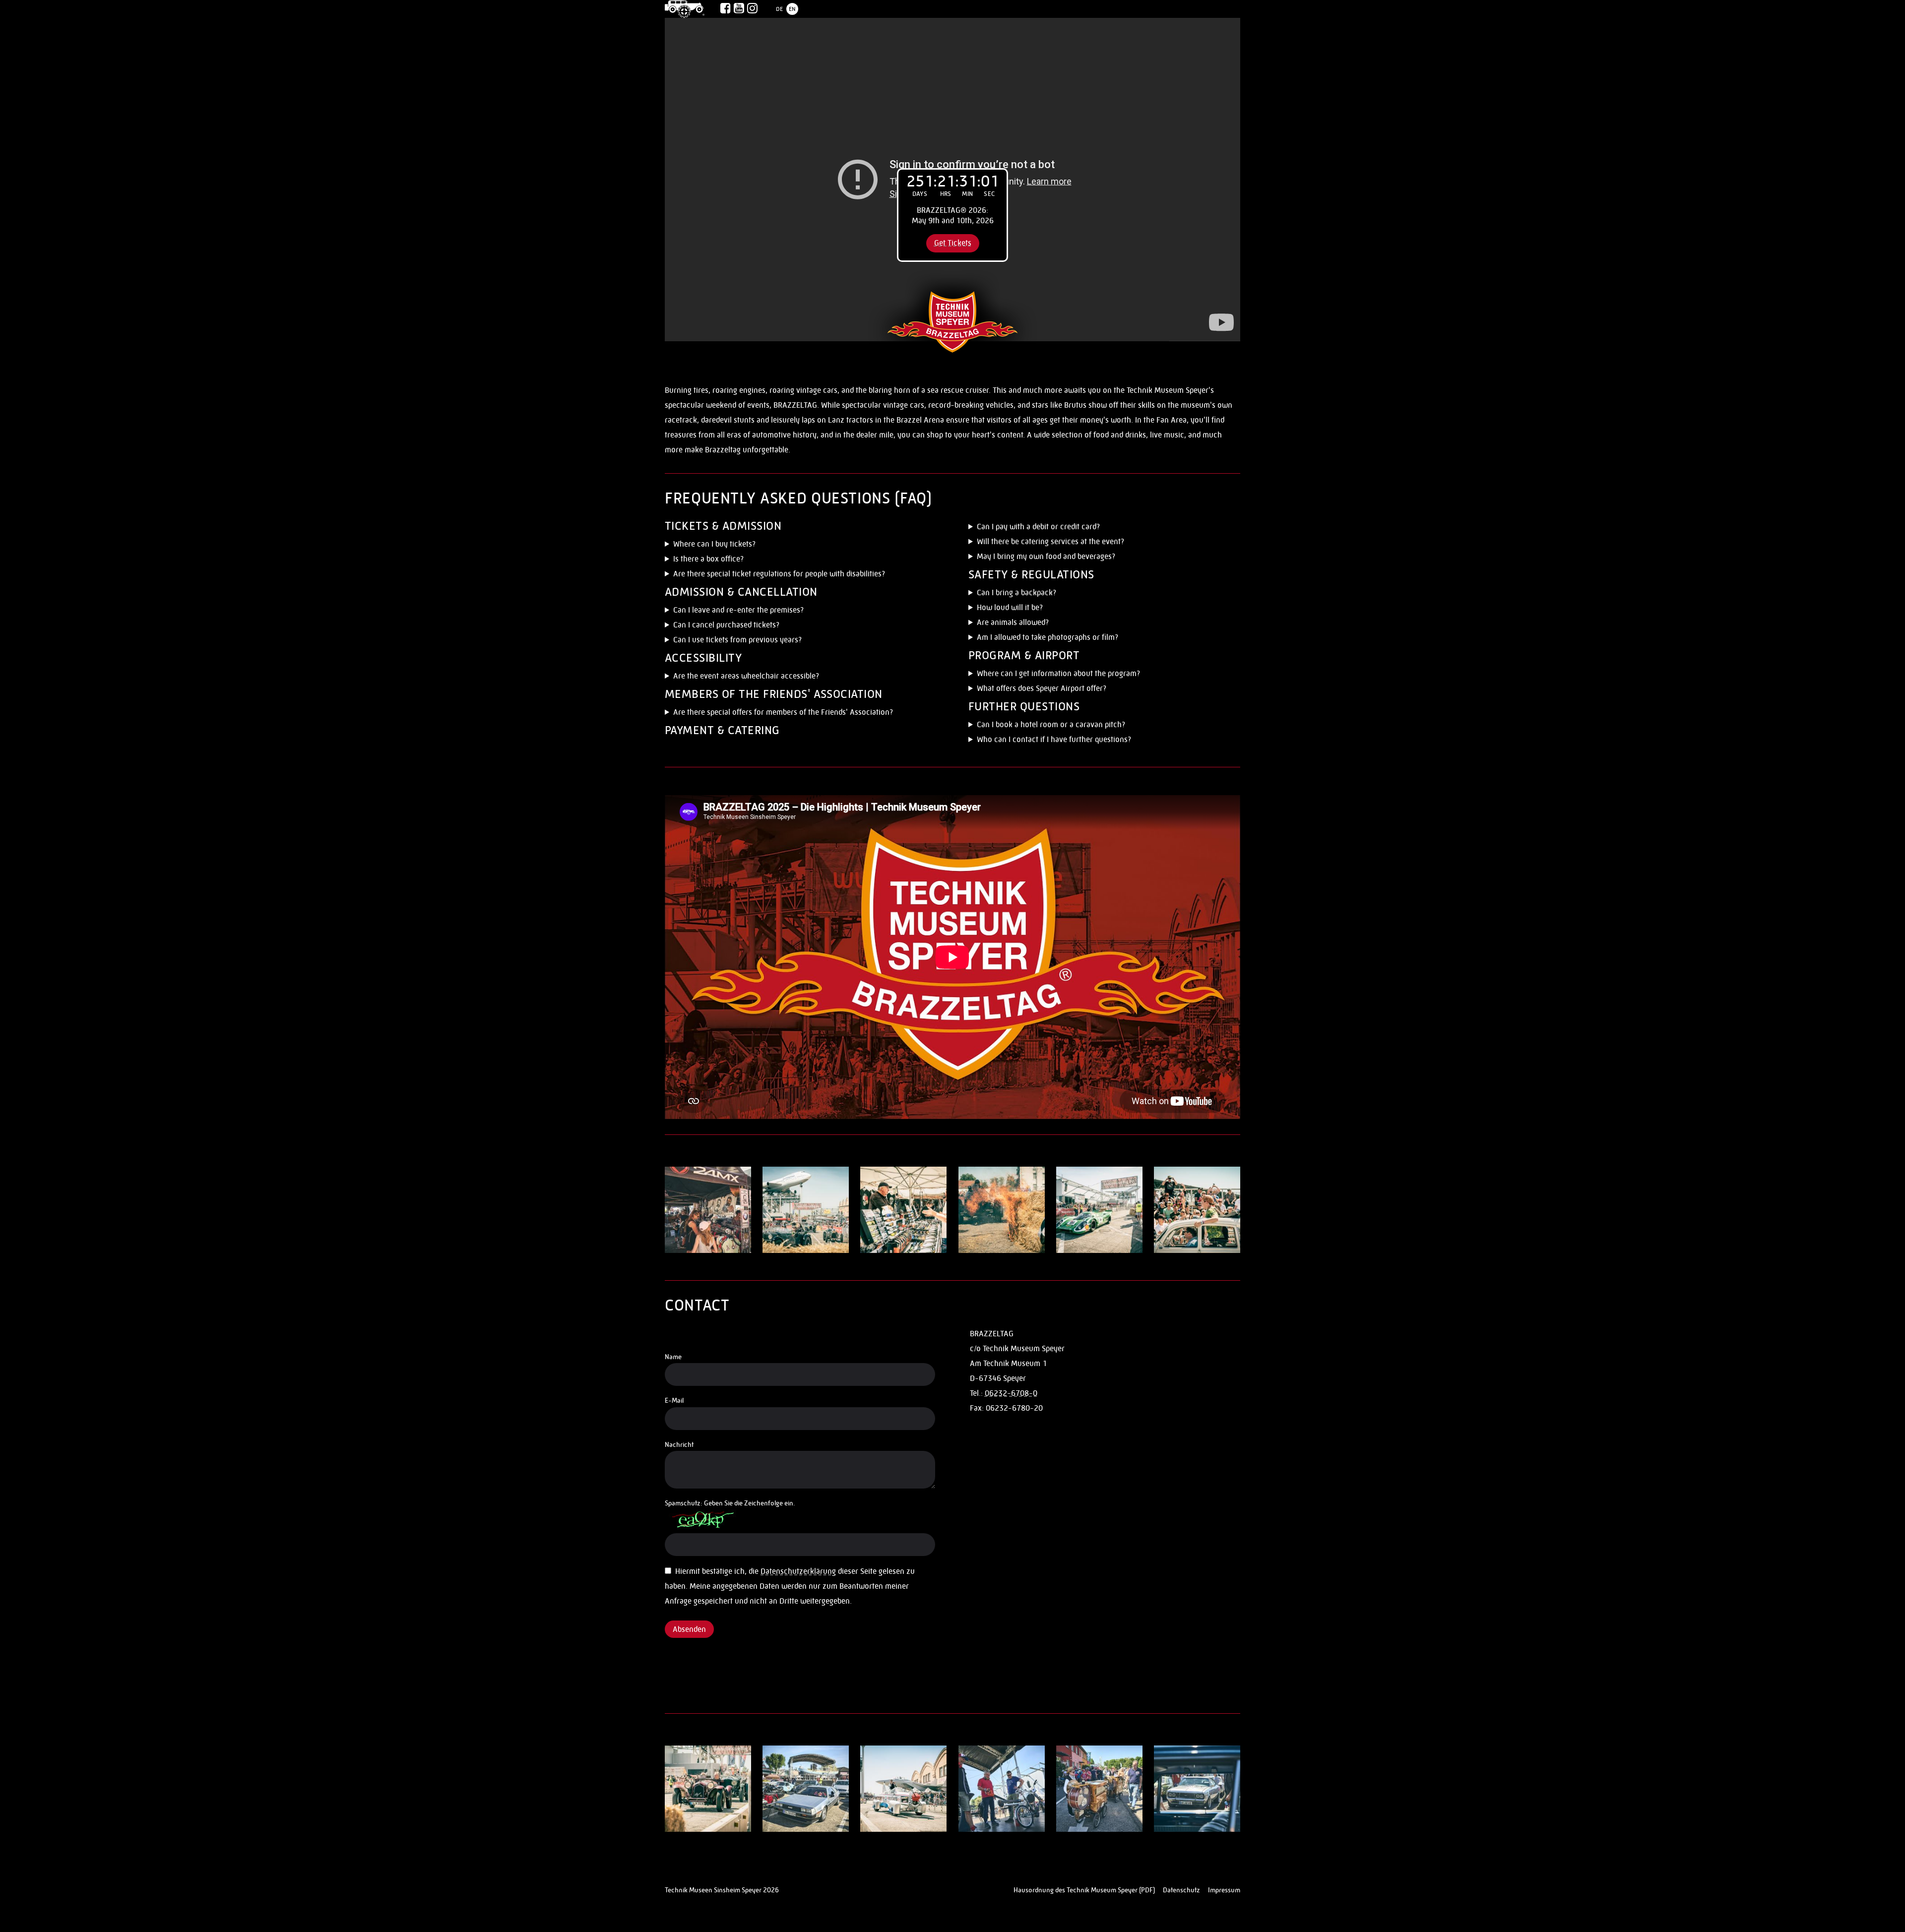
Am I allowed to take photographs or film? (1048, 637)
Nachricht (679, 1444)
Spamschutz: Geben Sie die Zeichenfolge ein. (730, 1503)
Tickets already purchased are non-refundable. (744, 626)
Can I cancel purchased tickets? (726, 625)
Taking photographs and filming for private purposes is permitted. (1078, 639)
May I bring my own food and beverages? (1046, 556)
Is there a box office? (708, 559)
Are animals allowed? (1013, 622)
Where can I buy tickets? (714, 544)
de (779, 9)
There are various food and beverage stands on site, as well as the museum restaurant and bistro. (1095, 543)
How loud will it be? (1010, 607)
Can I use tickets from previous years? (737, 640)
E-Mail (674, 1400)
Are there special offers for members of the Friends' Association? (783, 712)
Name (673, 1357)
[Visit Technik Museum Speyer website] (685, 9)
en (792, 9)
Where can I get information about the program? (1058, 673)
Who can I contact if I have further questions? (1054, 739)
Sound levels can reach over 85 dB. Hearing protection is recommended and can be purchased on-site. (1104, 609)
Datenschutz (1181, 1890)
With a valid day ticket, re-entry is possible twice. (747, 611)
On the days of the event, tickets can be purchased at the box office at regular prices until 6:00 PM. (795, 560)
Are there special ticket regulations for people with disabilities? (779, 574)
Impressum (1224, 1890)
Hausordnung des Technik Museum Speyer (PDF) (1084, 1890)
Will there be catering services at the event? (1050, 541)
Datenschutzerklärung (798, 1571)
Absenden (689, 1629)
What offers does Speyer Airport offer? (1042, 688)
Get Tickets (953, 243)
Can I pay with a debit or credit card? (1038, 527)
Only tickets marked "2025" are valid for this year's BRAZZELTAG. (775, 641)
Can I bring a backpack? (1016, 592)
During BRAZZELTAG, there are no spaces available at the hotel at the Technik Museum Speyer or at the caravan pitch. (1099, 726)
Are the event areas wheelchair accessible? (746, 676)
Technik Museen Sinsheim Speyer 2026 (722, 1890)
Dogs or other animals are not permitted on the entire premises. (1076, 624)
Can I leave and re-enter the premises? (738, 610)
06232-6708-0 (1011, 1393)
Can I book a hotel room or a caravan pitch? (1051, 724)
